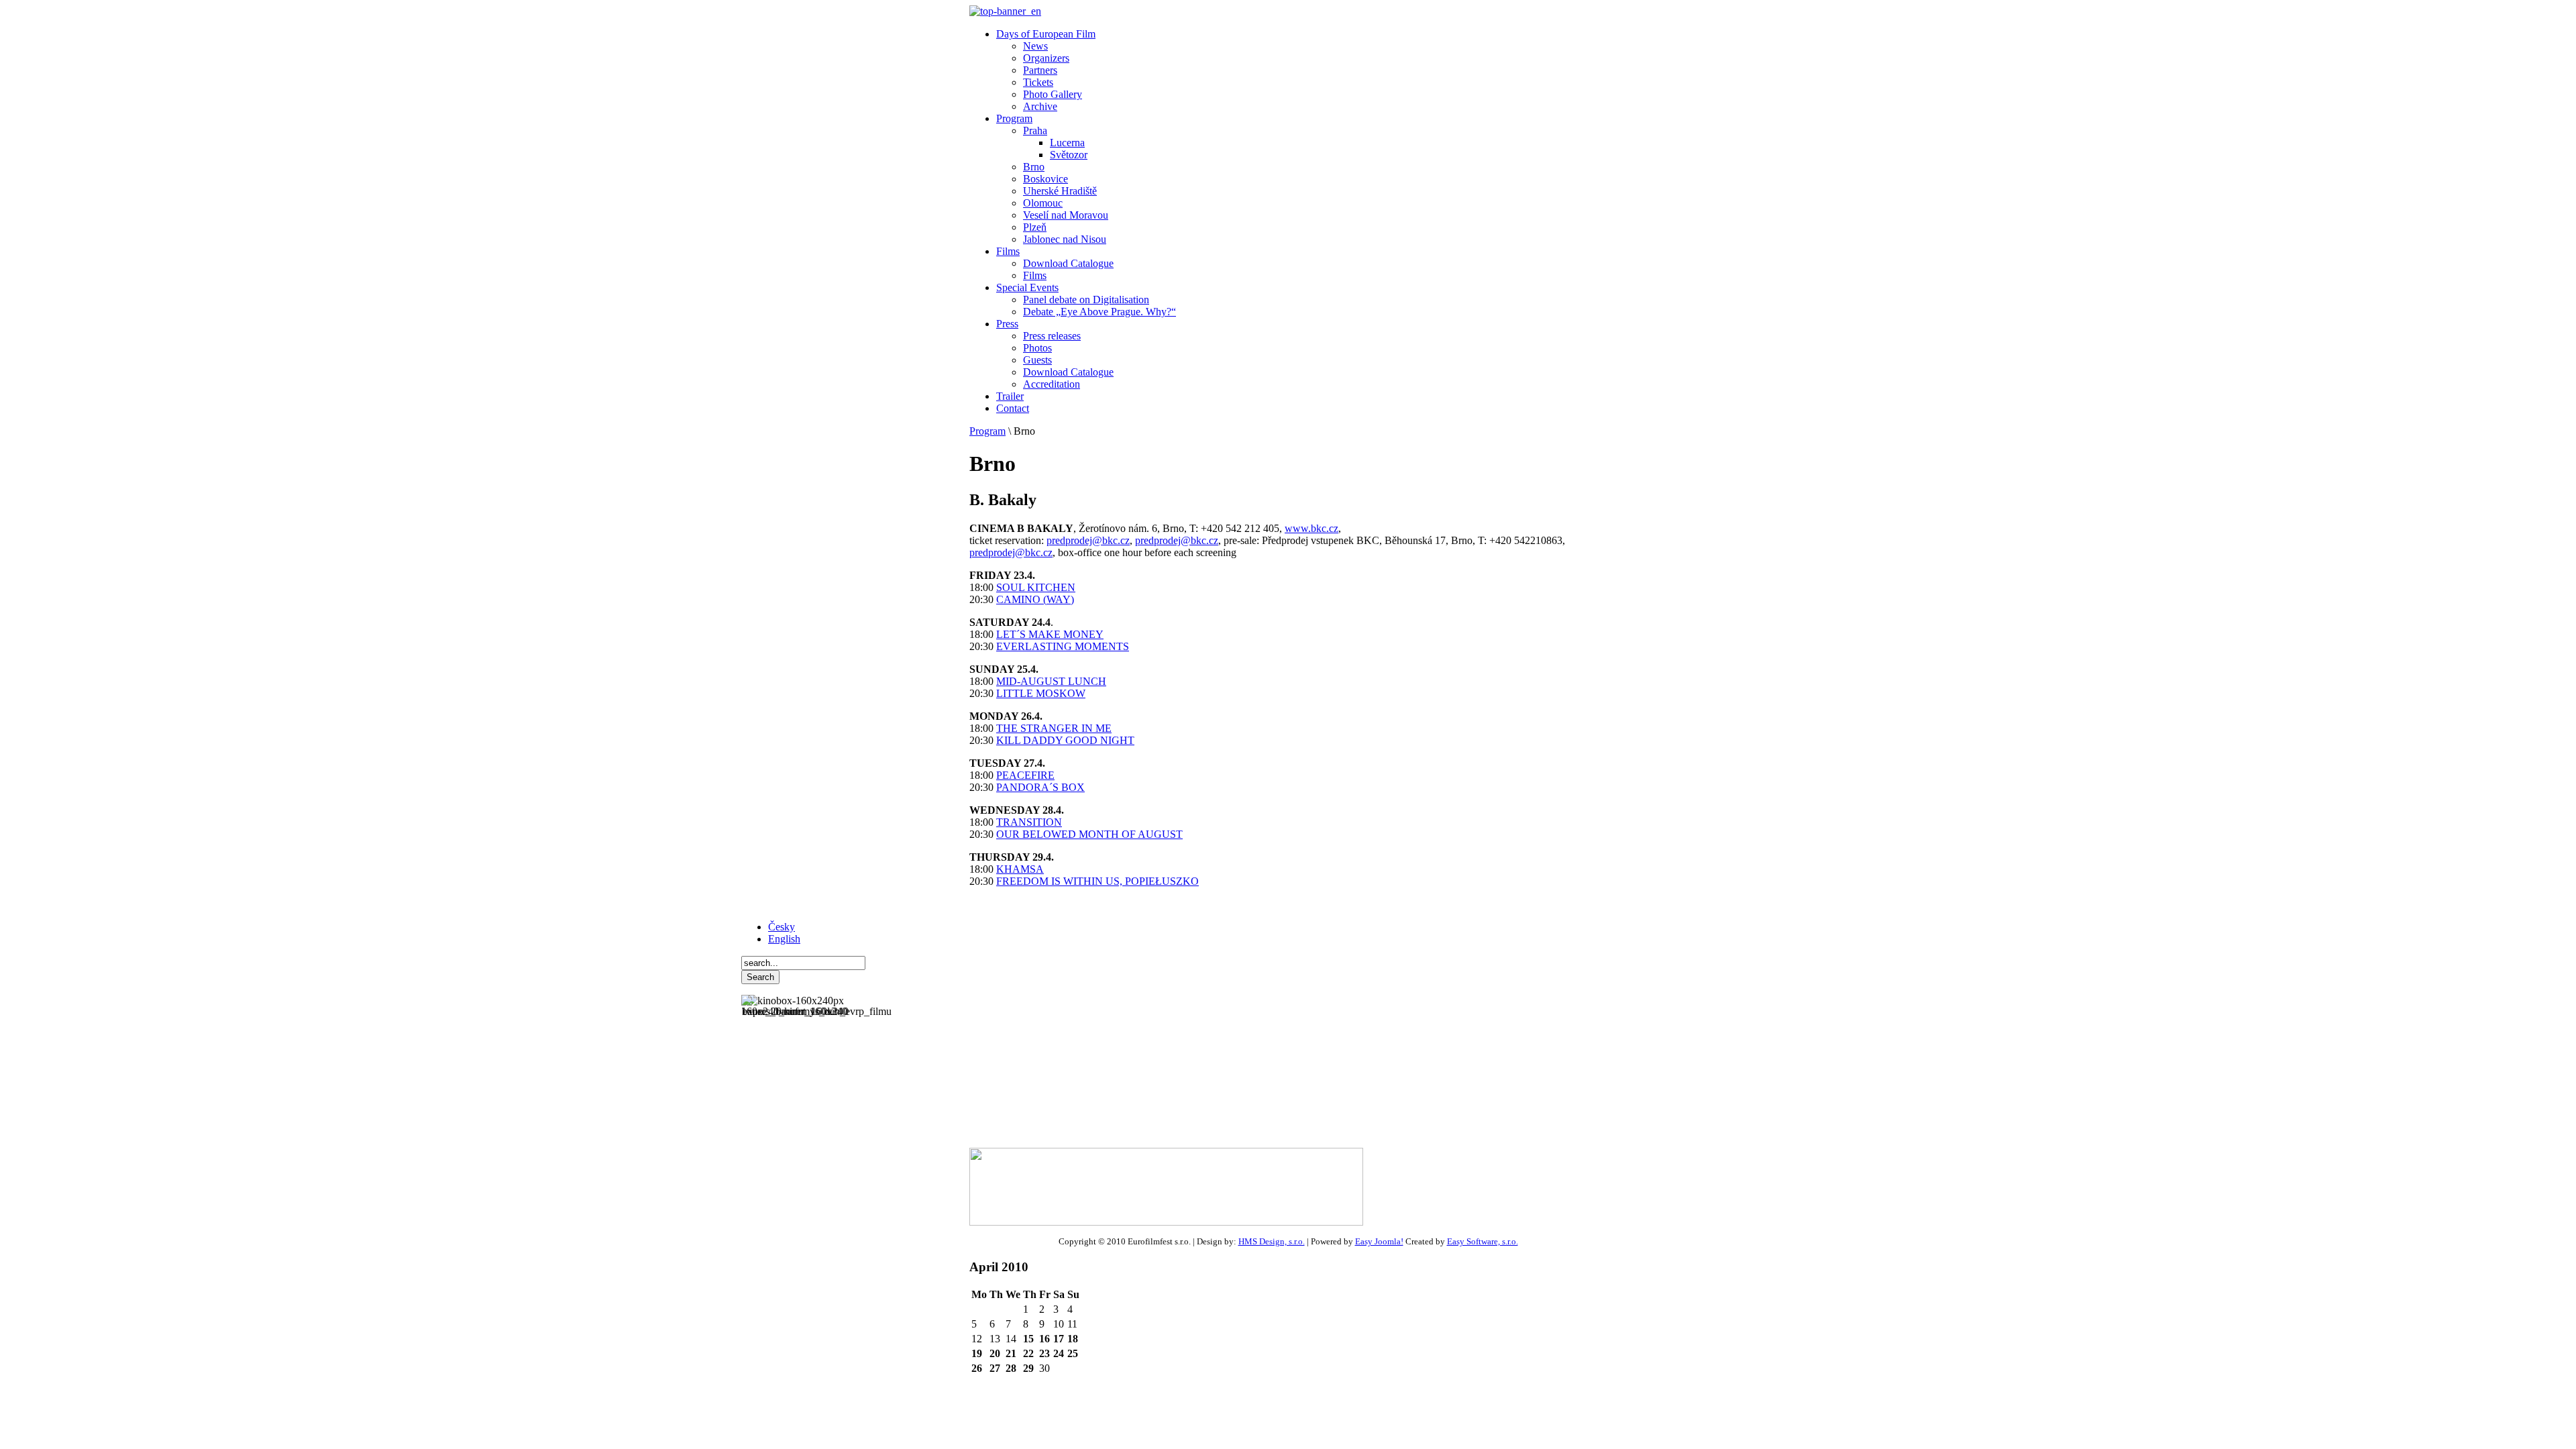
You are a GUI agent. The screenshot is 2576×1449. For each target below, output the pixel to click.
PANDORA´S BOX (1040, 787)
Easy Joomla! (1379, 1241)
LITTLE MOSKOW (1041, 693)
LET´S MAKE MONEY (1050, 634)
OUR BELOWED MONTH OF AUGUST (1089, 834)
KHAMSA (1020, 869)
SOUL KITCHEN (1036, 587)
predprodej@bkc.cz (1088, 540)
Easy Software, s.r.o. (1483, 1241)
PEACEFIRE (1025, 775)
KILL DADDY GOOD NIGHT (1065, 740)
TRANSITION (1029, 822)
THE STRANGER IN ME (1054, 728)
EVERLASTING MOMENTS (1063, 646)
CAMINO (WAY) (1035, 599)
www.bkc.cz (1311, 528)
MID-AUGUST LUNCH (1051, 681)
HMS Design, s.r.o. (1272, 1241)
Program (987, 431)
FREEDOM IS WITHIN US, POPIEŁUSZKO (1097, 881)
